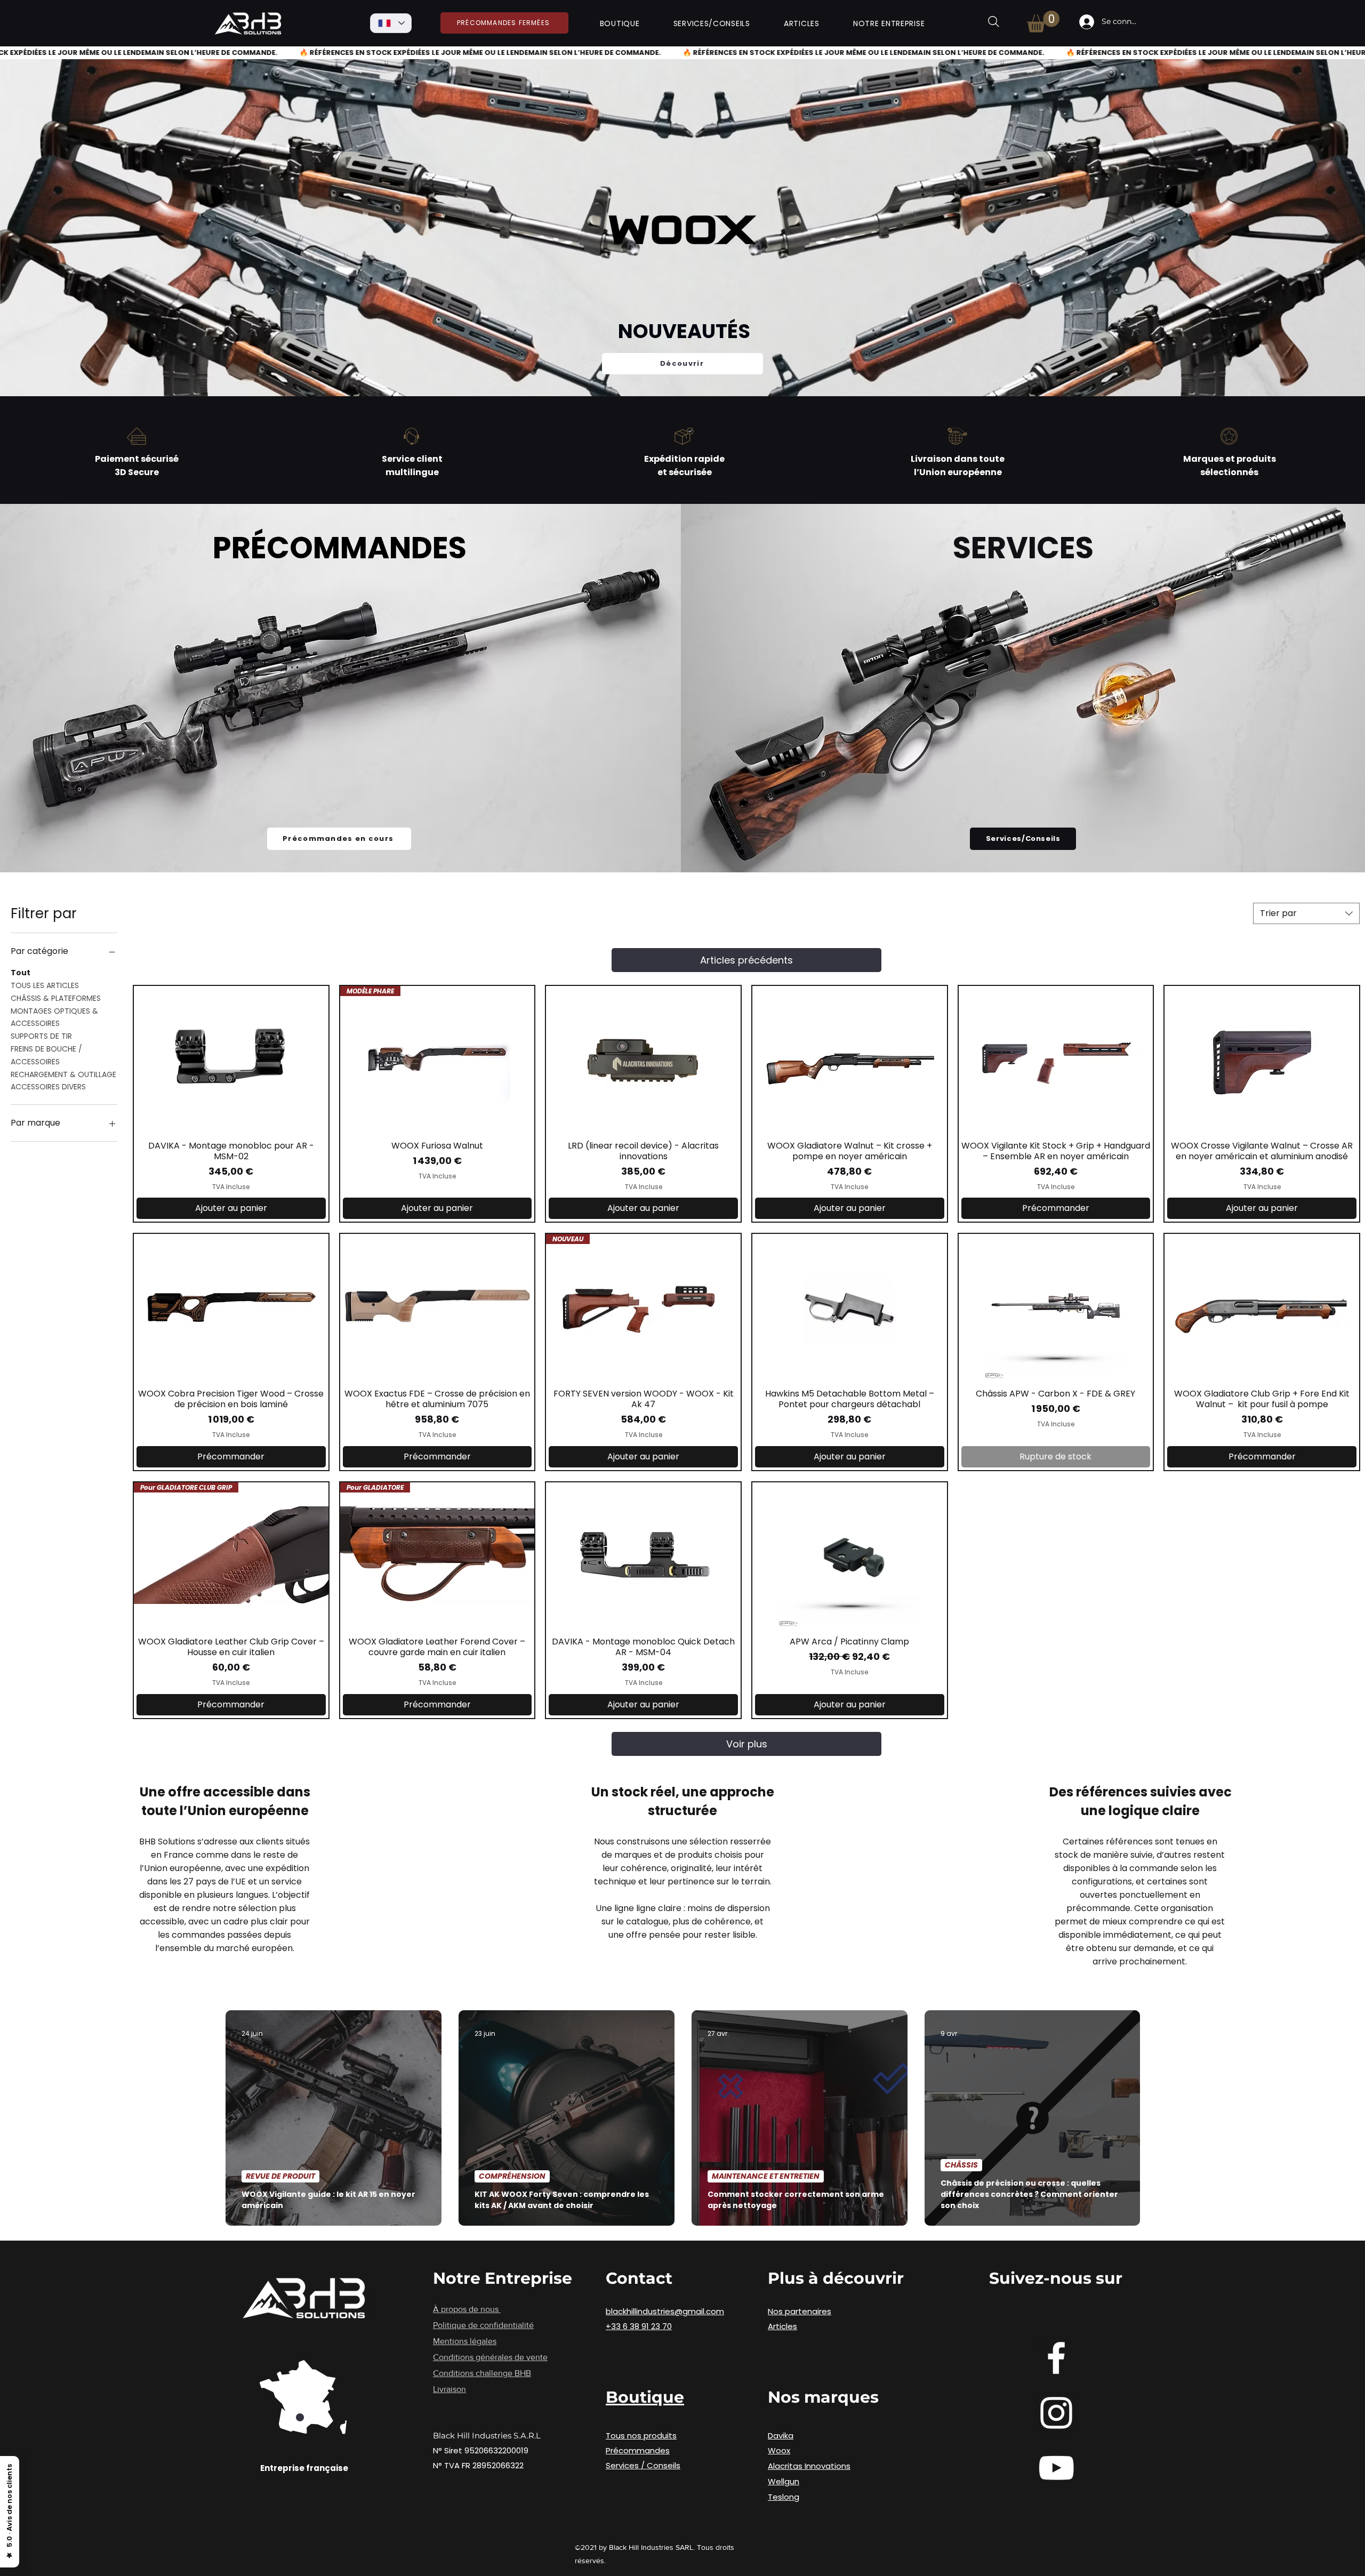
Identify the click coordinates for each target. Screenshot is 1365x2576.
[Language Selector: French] (391, 23)
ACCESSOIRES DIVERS (48, 1087)
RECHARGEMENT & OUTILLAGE (63, 1074)
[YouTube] (1056, 2468)
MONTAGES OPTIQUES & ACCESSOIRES (54, 1017)
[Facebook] (1056, 2358)
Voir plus (747, 1744)
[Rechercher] (994, 22)
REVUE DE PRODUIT (280, 2176)
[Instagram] (1056, 2413)
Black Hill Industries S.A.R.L (487, 2435)
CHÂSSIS (961, 2165)
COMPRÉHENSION (512, 2176)
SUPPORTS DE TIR (41, 1036)
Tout (21, 973)
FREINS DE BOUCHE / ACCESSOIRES (46, 1055)
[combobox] (1306, 913)
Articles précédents (746, 960)
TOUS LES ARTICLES (45, 985)
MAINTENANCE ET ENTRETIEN (766, 2176)
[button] (620, 24)
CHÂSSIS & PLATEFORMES (56, 998)
